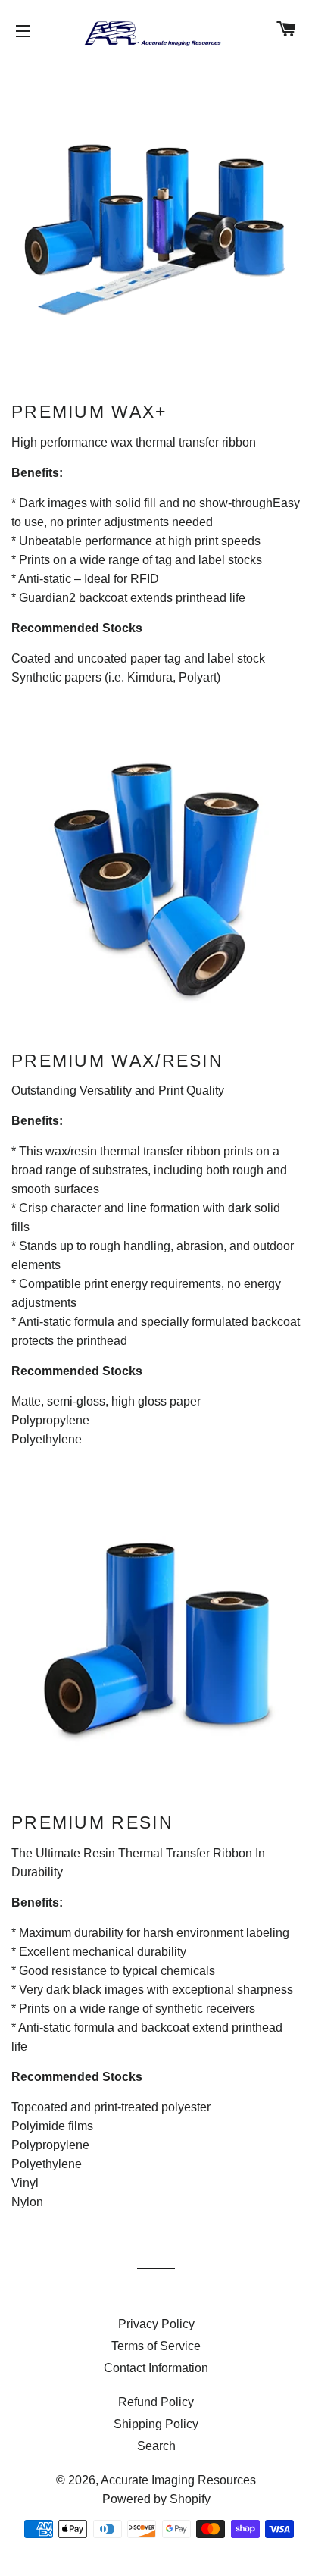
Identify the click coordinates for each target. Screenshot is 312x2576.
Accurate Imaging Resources (178, 2480)
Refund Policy (156, 2402)
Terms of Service (156, 2346)
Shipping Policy (156, 2424)
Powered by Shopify (156, 2499)
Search (156, 2446)
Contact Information (156, 2368)
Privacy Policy (156, 2324)
